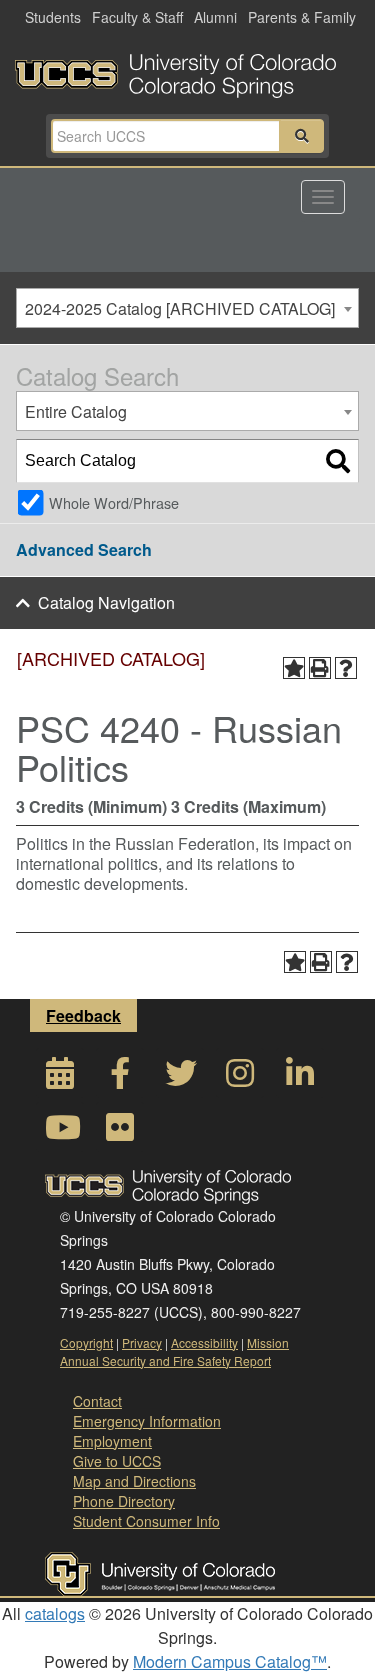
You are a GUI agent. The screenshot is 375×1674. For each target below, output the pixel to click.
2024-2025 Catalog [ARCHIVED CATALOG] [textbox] (180, 308)
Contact (97, 1401)
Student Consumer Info (146, 1521)
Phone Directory (124, 1501)
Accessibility (204, 1342)
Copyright (86, 1342)
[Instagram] (240, 1078)
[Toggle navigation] (323, 197)
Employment (112, 1441)
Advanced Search (84, 549)
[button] (302, 136)
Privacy (142, 1342)
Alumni (215, 17)
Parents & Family (302, 17)
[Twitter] (180, 1078)
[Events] (60, 1078)
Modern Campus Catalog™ (230, 1661)
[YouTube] (60, 1132)
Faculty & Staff (137, 17)
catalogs (55, 1613)
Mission (268, 1342)
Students (53, 17)
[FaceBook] (120, 1078)
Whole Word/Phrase (114, 502)
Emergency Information (147, 1421)
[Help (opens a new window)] (346, 668)
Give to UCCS (117, 1461)
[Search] (338, 461)
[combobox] (187, 308)
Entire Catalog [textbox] (76, 411)
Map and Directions (134, 1481)
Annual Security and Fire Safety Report (165, 1360)
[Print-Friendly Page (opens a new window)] (320, 668)
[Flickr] (120, 1132)
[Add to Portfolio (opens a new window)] (294, 668)
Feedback (83, 1015)
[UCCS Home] (187, 70)
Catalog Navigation (106, 602)
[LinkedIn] (300, 1078)
